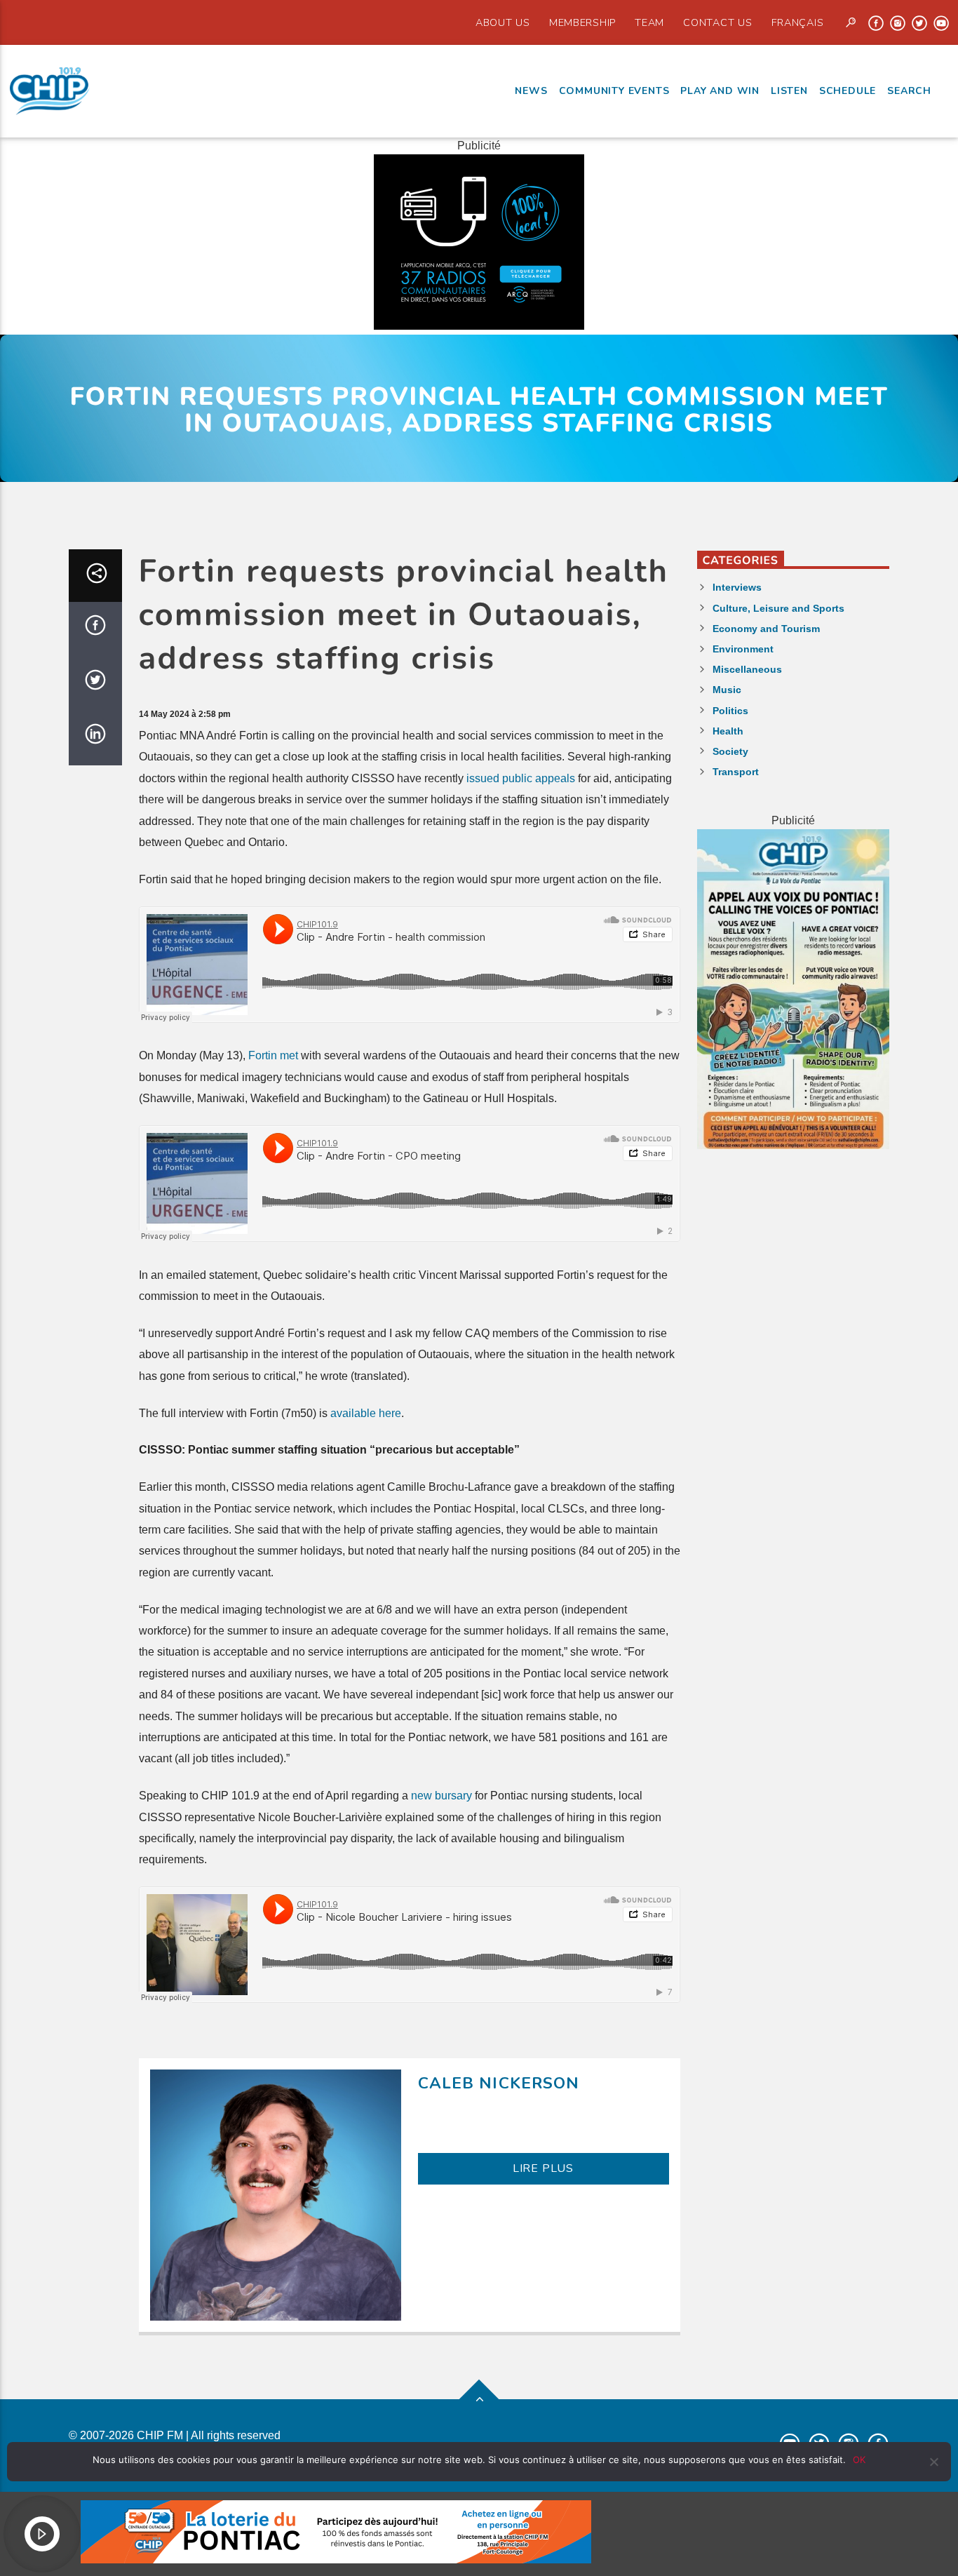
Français (798, 22)
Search (909, 91)
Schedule (848, 91)
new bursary (441, 1796)
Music (727, 690)
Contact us (717, 22)
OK (859, 2460)
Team (649, 22)
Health (728, 731)
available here (366, 1413)
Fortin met (273, 1055)
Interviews (737, 587)
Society (730, 751)
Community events (614, 91)
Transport (736, 772)
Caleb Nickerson (499, 2083)
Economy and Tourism (766, 629)
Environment (743, 649)
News (531, 91)
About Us (503, 22)
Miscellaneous (747, 669)
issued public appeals (521, 778)
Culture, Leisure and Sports (778, 608)
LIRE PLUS (543, 2168)
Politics (730, 711)
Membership (582, 22)
